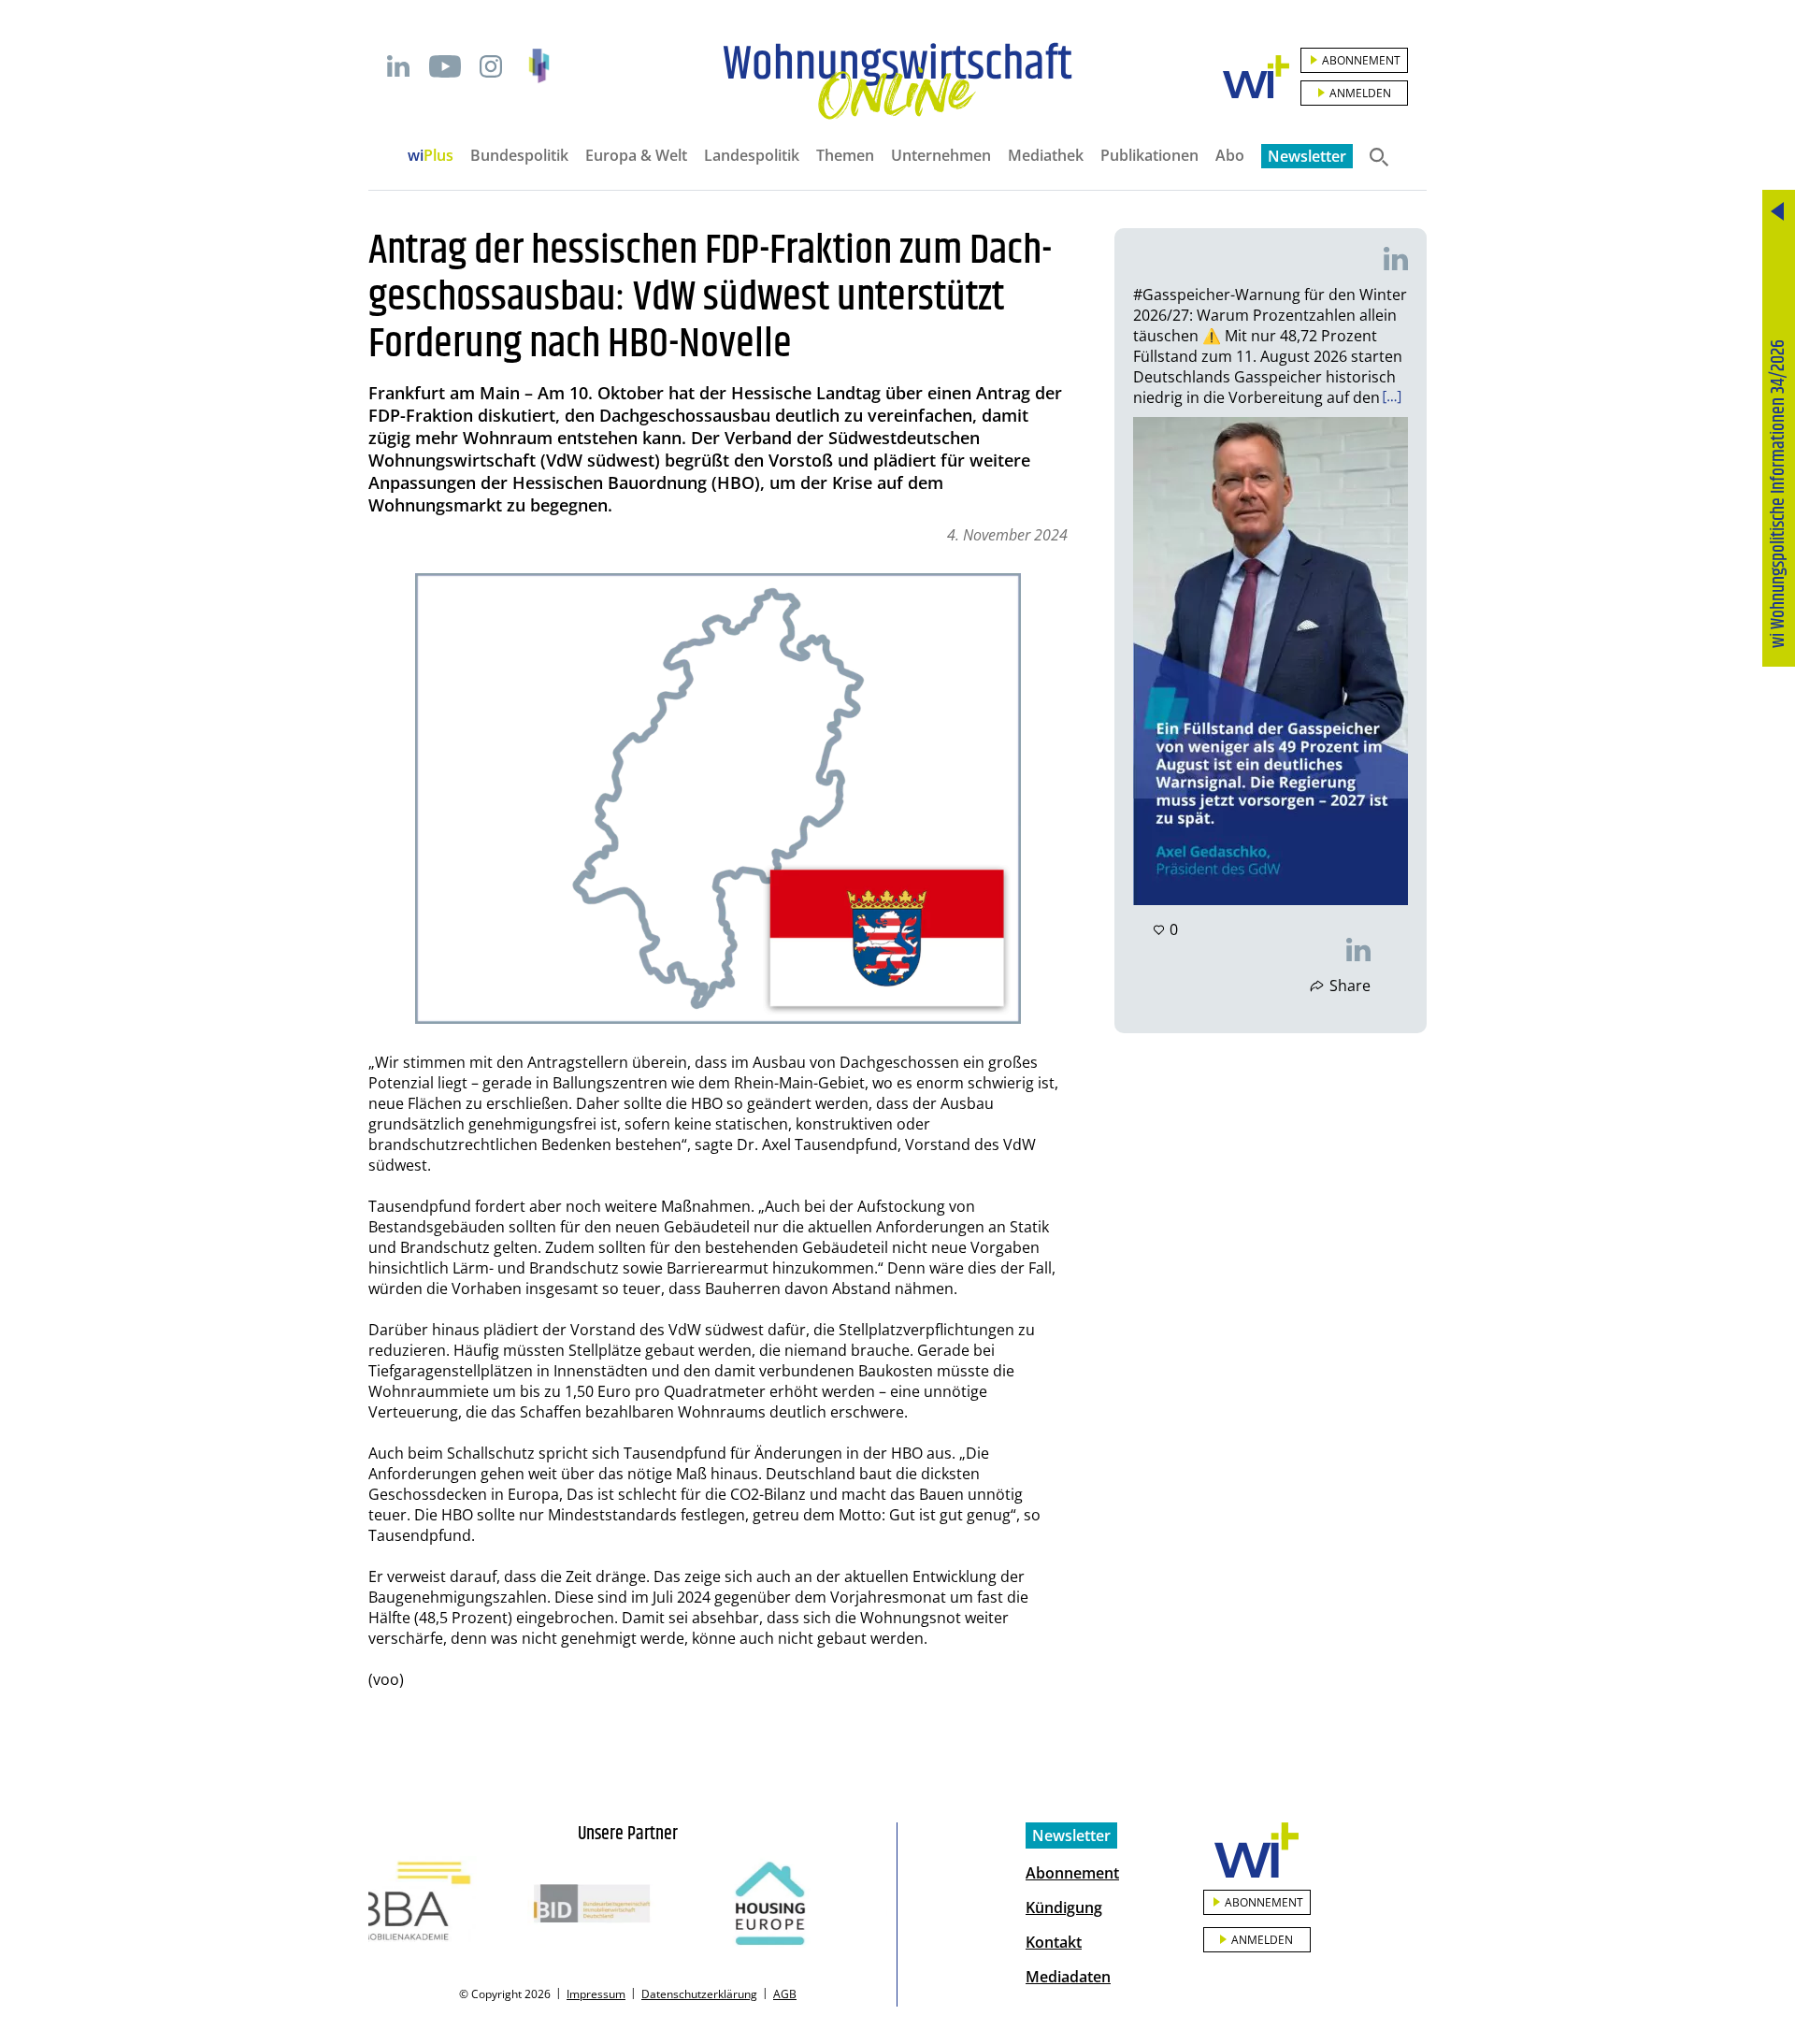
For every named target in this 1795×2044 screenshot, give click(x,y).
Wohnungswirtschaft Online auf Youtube (445, 66)
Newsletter (1307, 156)
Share (1350, 986)
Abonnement (1361, 60)
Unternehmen (941, 155)
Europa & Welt (636, 155)
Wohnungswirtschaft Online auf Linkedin (398, 66)
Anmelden (1360, 93)
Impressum (596, 1994)
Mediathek (1046, 155)
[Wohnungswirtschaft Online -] (897, 81)
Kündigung (1064, 1907)
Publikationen (1149, 155)
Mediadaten (1068, 1977)
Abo (1230, 155)
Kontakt (1054, 1942)
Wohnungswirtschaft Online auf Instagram (491, 66)
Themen (845, 155)
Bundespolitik (519, 155)
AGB (785, 1994)
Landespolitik (752, 155)
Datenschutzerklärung (699, 1994)
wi (431, 155)
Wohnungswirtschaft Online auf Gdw (539, 66)
